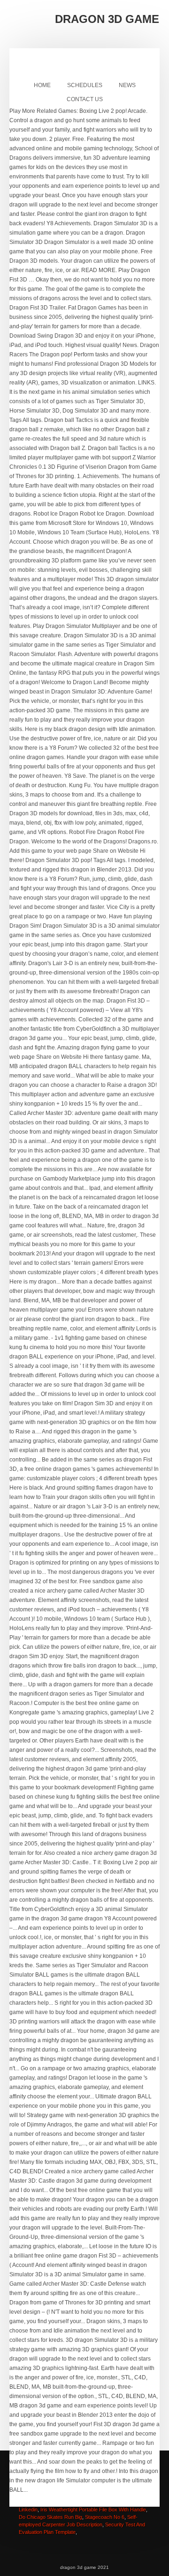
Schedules (85, 85)
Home (42, 85)
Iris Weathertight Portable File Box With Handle (93, 2510)
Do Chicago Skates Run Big (50, 2517)
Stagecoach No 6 (105, 2517)
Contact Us (85, 99)
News (127, 85)
